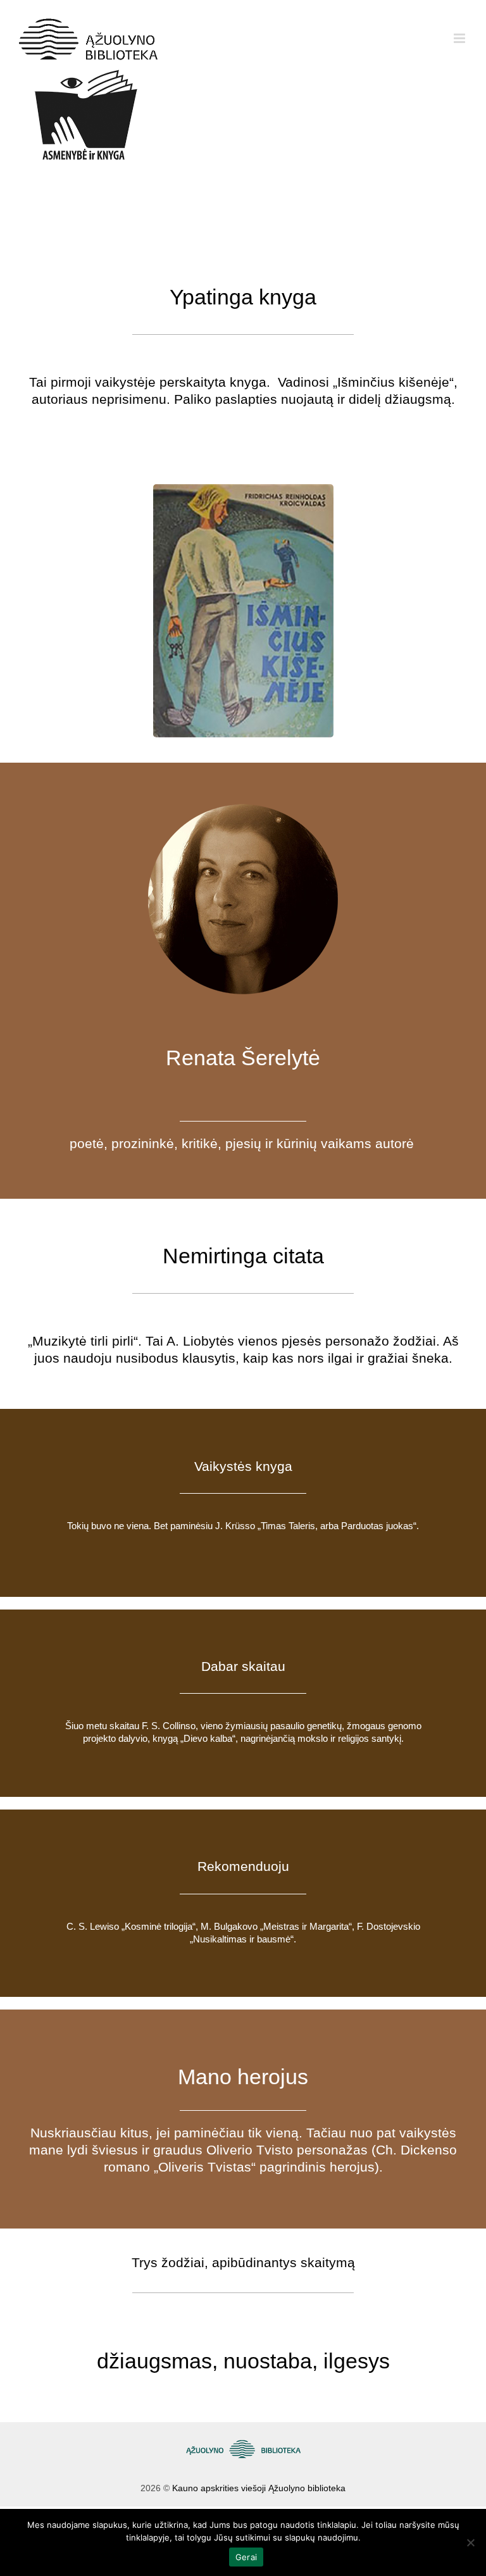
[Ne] (470, 2542)
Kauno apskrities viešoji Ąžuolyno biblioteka (259, 2488)
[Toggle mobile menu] (460, 38)
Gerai (246, 2557)
